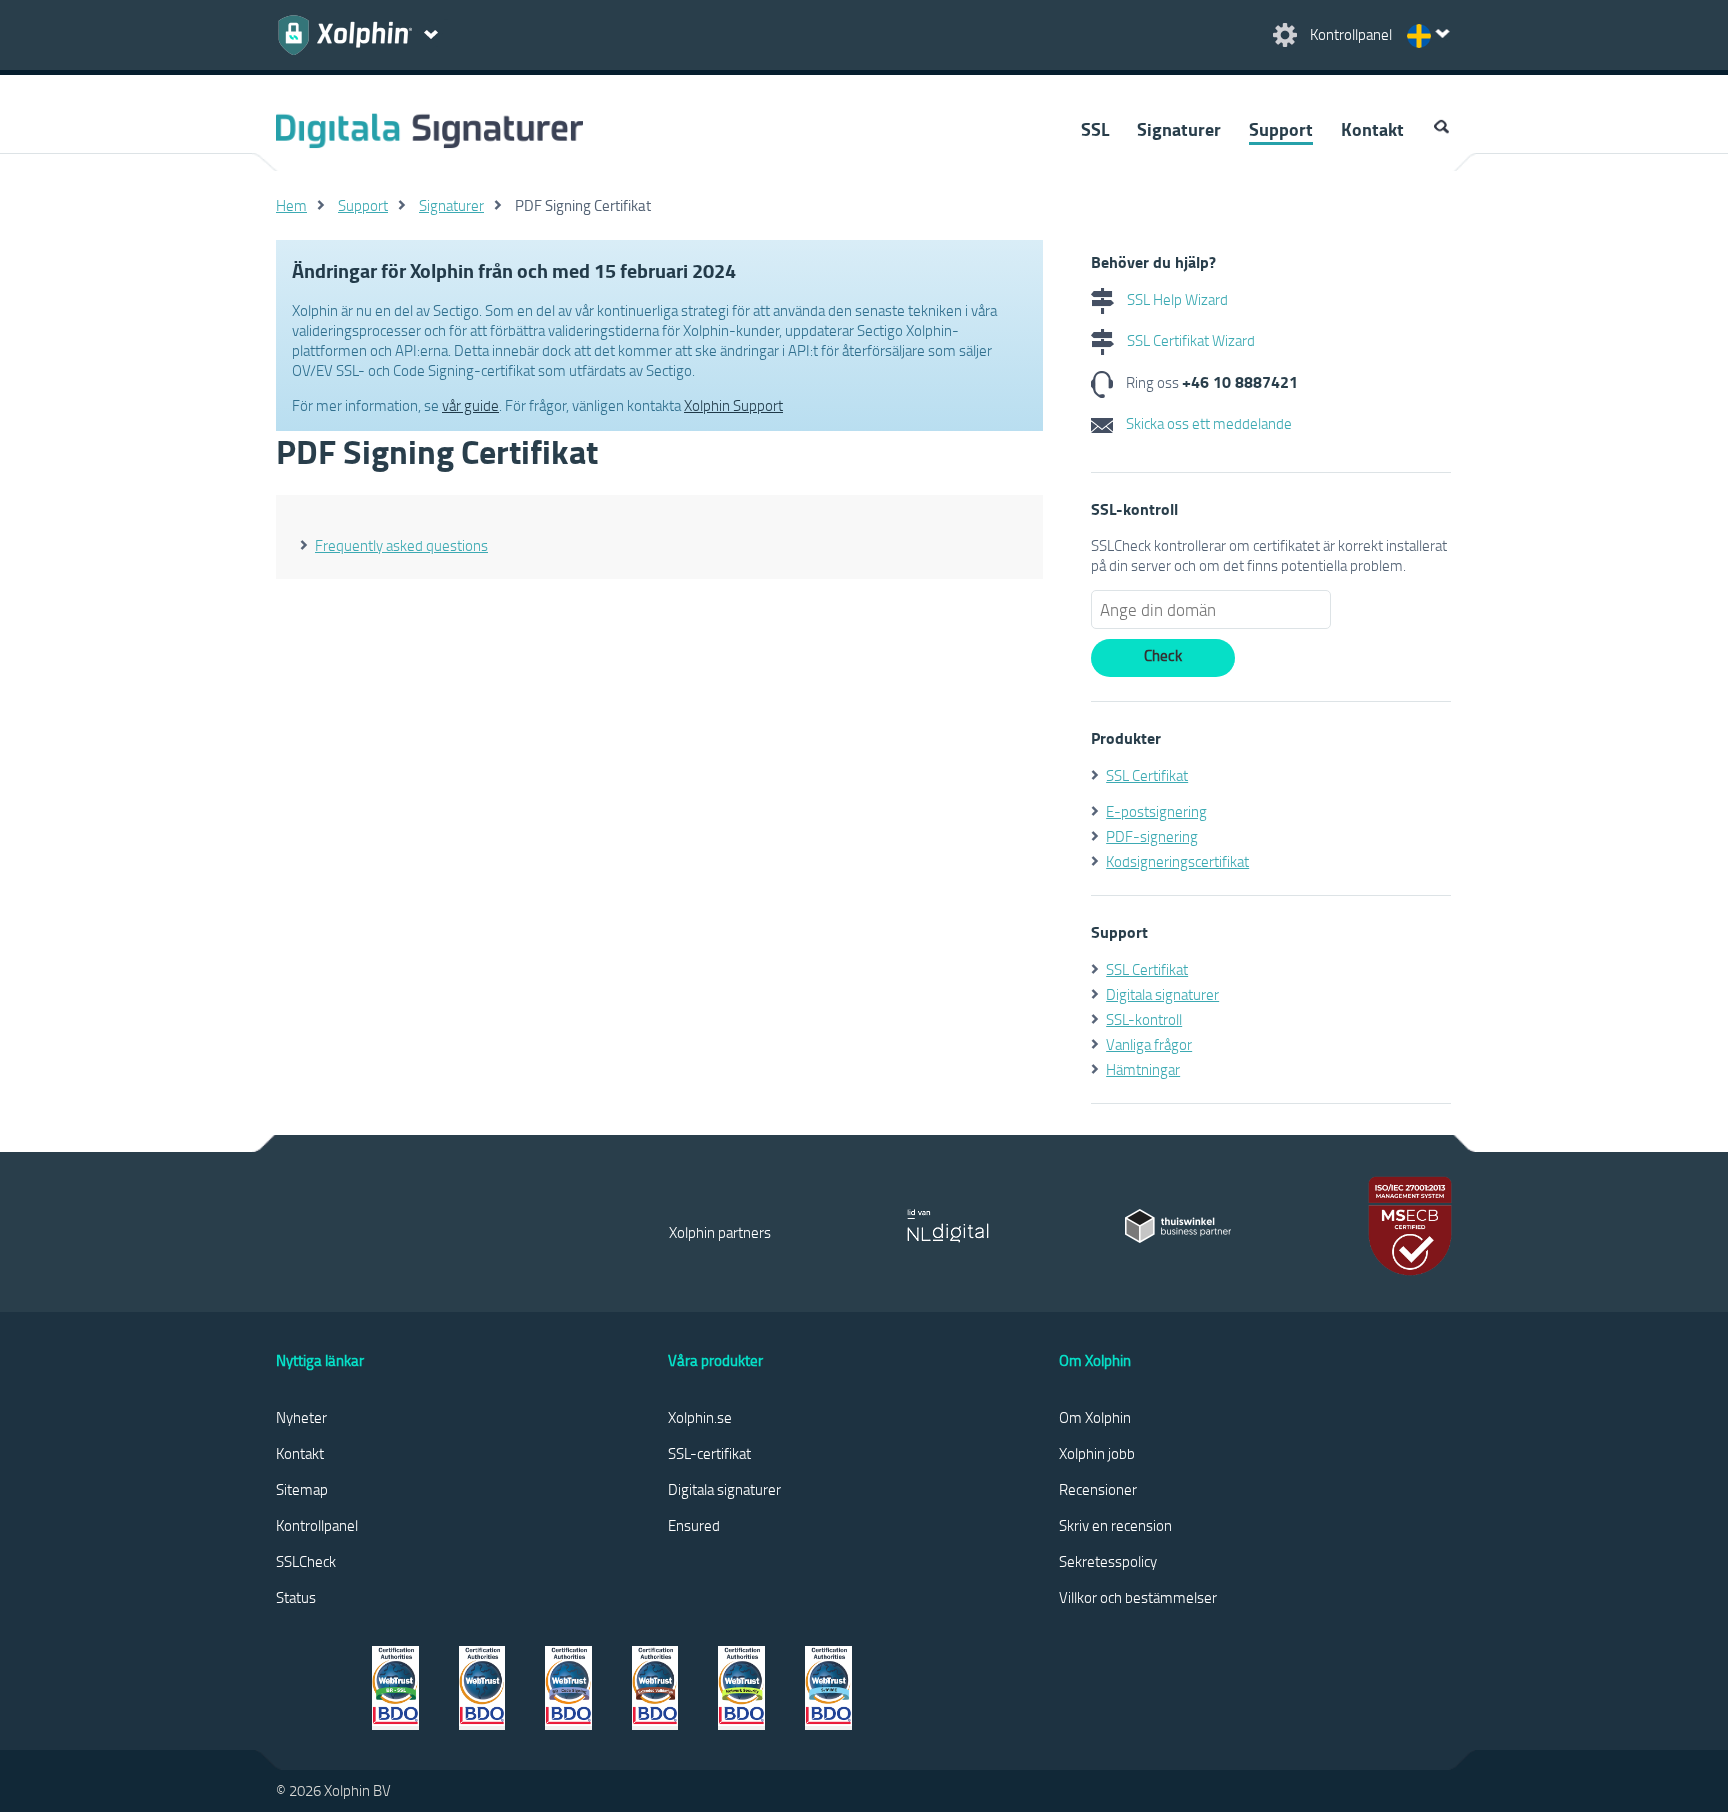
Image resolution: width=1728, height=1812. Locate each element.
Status (296, 1597)
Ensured (694, 1525)
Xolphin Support (733, 405)
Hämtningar (1143, 1069)
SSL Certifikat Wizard (1189, 340)
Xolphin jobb (1097, 1453)
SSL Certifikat (1147, 775)
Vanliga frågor (1149, 1044)
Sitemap (302, 1489)
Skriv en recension (1115, 1525)
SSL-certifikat (709, 1453)
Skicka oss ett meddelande (1207, 423)
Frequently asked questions (401, 545)
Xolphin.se (700, 1417)
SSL (1095, 129)
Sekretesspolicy (1108, 1561)
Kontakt (1372, 129)
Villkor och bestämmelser (1138, 1597)
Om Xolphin (1095, 1417)
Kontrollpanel (317, 1525)
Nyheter (301, 1417)
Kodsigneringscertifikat (1177, 861)
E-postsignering (1156, 811)
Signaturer (1179, 129)
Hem (291, 205)
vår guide (470, 405)
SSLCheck (306, 1561)
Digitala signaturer (1162, 994)
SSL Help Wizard (1176, 299)
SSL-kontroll (1144, 1019)
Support (1281, 129)
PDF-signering (1152, 836)
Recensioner (1098, 1489)
